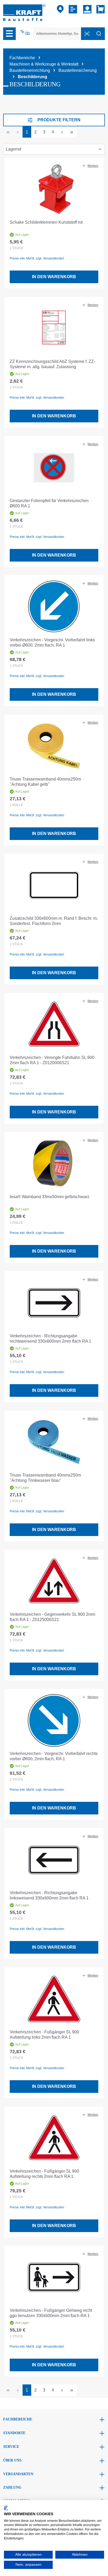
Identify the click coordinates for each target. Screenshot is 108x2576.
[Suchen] (99, 34)
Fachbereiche (18, 2419)
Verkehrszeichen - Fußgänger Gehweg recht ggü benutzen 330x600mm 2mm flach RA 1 (51, 2313)
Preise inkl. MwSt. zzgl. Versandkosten (37, 258)
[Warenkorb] (99, 9)
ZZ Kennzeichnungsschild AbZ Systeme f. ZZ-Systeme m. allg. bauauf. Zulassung (52, 364)
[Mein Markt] (60, 9)
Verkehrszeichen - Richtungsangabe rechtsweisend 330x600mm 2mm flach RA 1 (50, 1339)
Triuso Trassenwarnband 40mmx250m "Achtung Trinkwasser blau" (45, 1478)
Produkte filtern (59, 120)
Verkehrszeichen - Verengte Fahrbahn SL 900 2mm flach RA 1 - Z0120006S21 (52, 1060)
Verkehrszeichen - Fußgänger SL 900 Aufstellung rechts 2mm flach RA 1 (44, 2174)
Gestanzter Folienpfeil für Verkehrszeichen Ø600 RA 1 (49, 503)
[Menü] (9, 34)
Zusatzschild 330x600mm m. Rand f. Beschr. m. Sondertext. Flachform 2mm (54, 921)
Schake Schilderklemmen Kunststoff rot (46, 222)
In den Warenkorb (54, 277)
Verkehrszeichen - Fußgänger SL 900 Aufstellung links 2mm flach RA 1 (44, 2035)
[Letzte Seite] (72, 132)
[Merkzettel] (74, 9)
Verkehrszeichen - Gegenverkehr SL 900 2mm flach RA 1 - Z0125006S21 (52, 1617)
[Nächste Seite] (62, 132)
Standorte (14, 2433)
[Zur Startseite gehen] (24, 12)
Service (11, 2447)
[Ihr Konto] (87, 9)
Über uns (12, 2460)
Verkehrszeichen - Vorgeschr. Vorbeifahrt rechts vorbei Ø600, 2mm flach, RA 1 (54, 1756)
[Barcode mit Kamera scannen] (87, 34)
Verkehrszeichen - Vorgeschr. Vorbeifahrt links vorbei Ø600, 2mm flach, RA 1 (52, 642)
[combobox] (57, 34)
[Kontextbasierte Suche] (25, 32)
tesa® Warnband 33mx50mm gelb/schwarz (50, 1197)
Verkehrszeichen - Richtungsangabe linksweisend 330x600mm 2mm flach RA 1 (49, 1895)
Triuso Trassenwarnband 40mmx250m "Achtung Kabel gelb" (45, 782)
